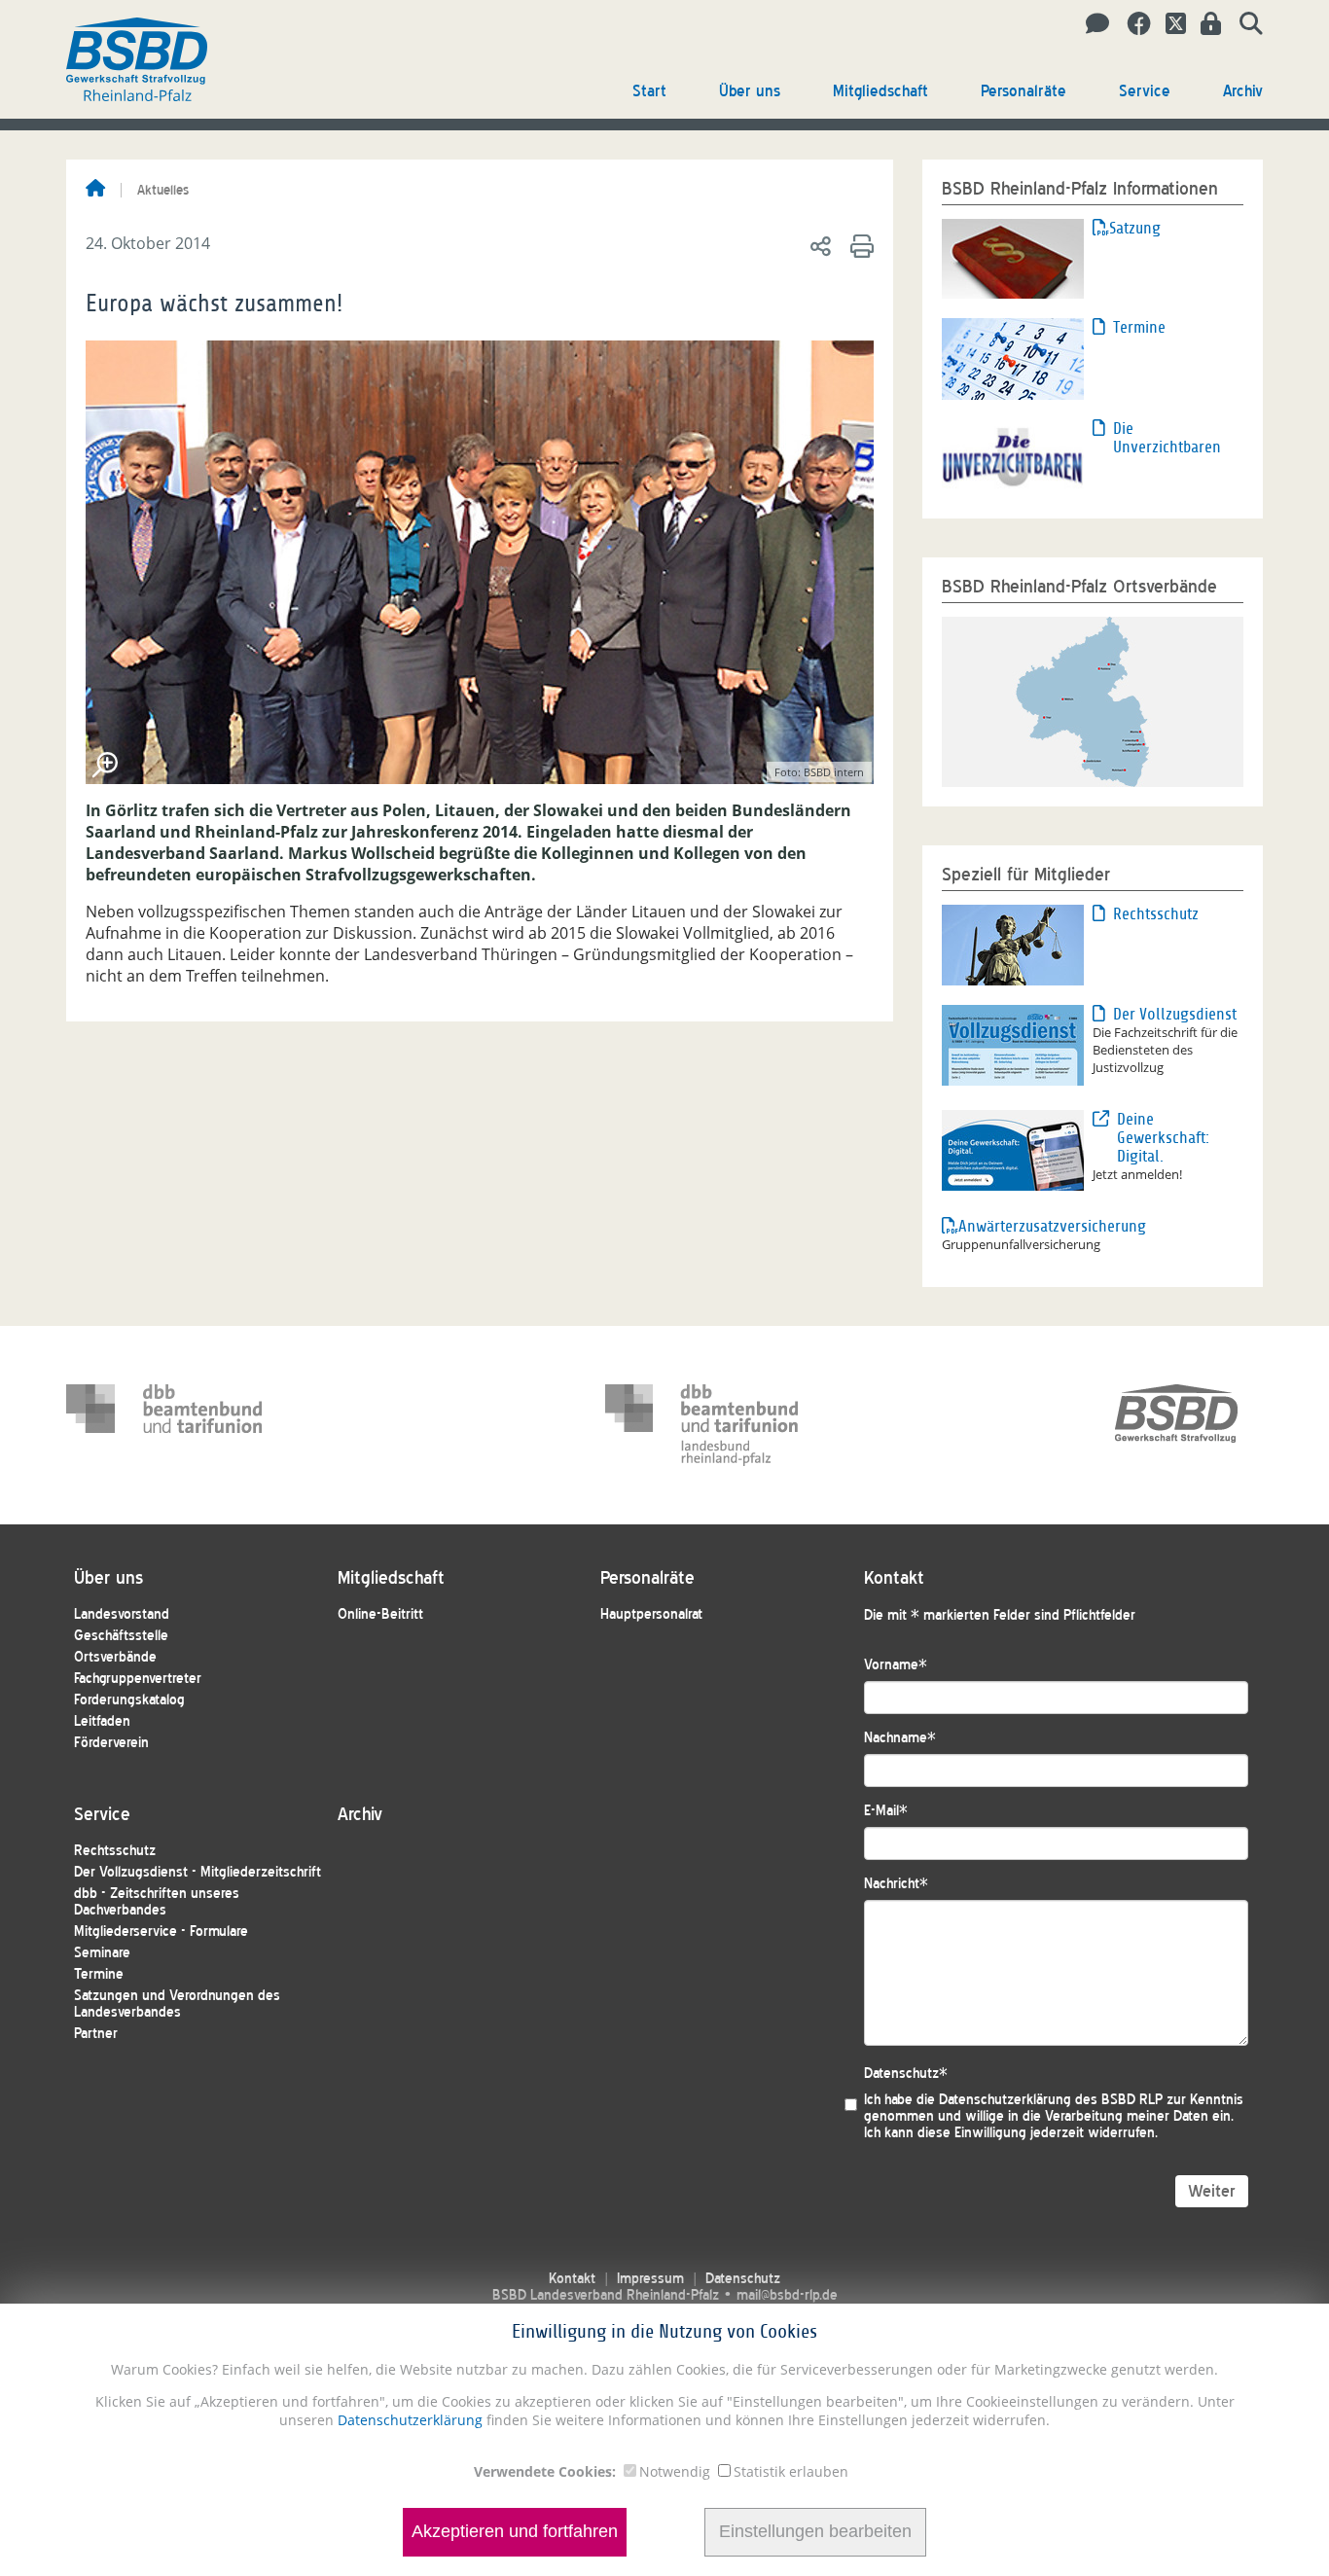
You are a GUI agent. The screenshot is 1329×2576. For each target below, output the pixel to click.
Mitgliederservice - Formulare (161, 1932)
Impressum (650, 2279)
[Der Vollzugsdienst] (1013, 1044)
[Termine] (1013, 357)
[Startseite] (95, 190)
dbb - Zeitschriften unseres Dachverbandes (157, 1902)
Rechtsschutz (1156, 914)
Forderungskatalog (129, 1700)
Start (649, 91)
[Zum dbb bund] (164, 1425)
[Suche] (1244, 24)
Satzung (1135, 228)
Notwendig (675, 2471)
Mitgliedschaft (880, 91)
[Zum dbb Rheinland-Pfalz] (703, 1425)
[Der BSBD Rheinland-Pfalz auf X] (1168, 24)
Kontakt (572, 2279)
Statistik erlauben (791, 2471)
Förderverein (111, 1743)
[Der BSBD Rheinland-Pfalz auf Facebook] (1132, 24)
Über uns (750, 91)
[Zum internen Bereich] (1205, 24)
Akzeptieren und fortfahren (515, 2532)
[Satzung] (1013, 257)
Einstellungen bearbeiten (815, 2532)
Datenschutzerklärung (408, 2420)
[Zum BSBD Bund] (1176, 1425)
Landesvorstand (122, 1614)
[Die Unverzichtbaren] (1013, 457)
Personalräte (1024, 91)
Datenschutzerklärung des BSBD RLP (1051, 2100)
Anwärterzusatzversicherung (1025, 1226)
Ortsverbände (115, 1657)
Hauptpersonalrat (651, 1614)
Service (1145, 91)
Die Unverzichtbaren (1167, 438)
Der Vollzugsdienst (1175, 1014)
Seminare (102, 1953)
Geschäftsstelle (121, 1636)
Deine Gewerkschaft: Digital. (1163, 1138)
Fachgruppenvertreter (138, 1679)
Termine (1139, 327)
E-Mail (886, 1811)
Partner (96, 2034)
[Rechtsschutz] (1013, 944)
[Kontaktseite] (1092, 24)
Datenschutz (906, 2074)
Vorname (896, 1665)
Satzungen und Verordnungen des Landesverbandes (177, 2004)
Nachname (900, 1738)
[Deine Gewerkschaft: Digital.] (1013, 1149)
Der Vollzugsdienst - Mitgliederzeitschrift (198, 1872)
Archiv (1243, 91)
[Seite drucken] (859, 245)
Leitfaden (102, 1721)
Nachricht (896, 1884)
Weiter (1212, 2191)
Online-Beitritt (380, 1614)
